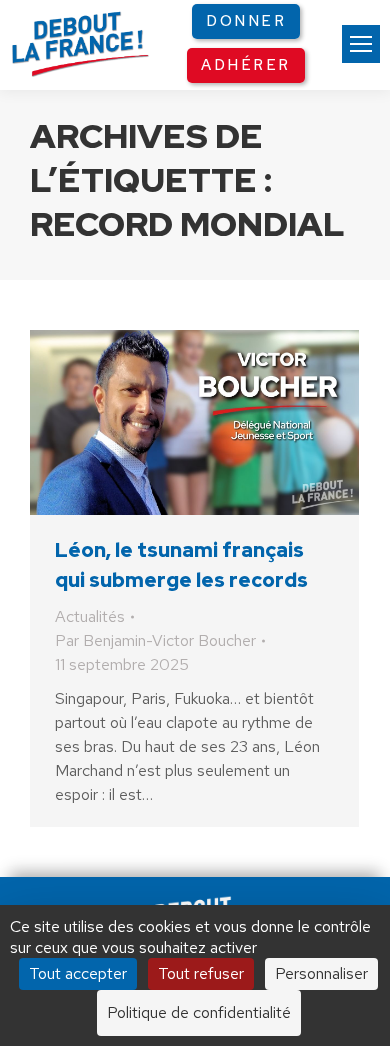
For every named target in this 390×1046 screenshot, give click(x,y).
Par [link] (155, 640)
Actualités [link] (90, 616)
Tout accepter (78, 973)
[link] (361, 44)
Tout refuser (201, 973)
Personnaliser (321, 973)
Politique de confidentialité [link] (199, 1012)
